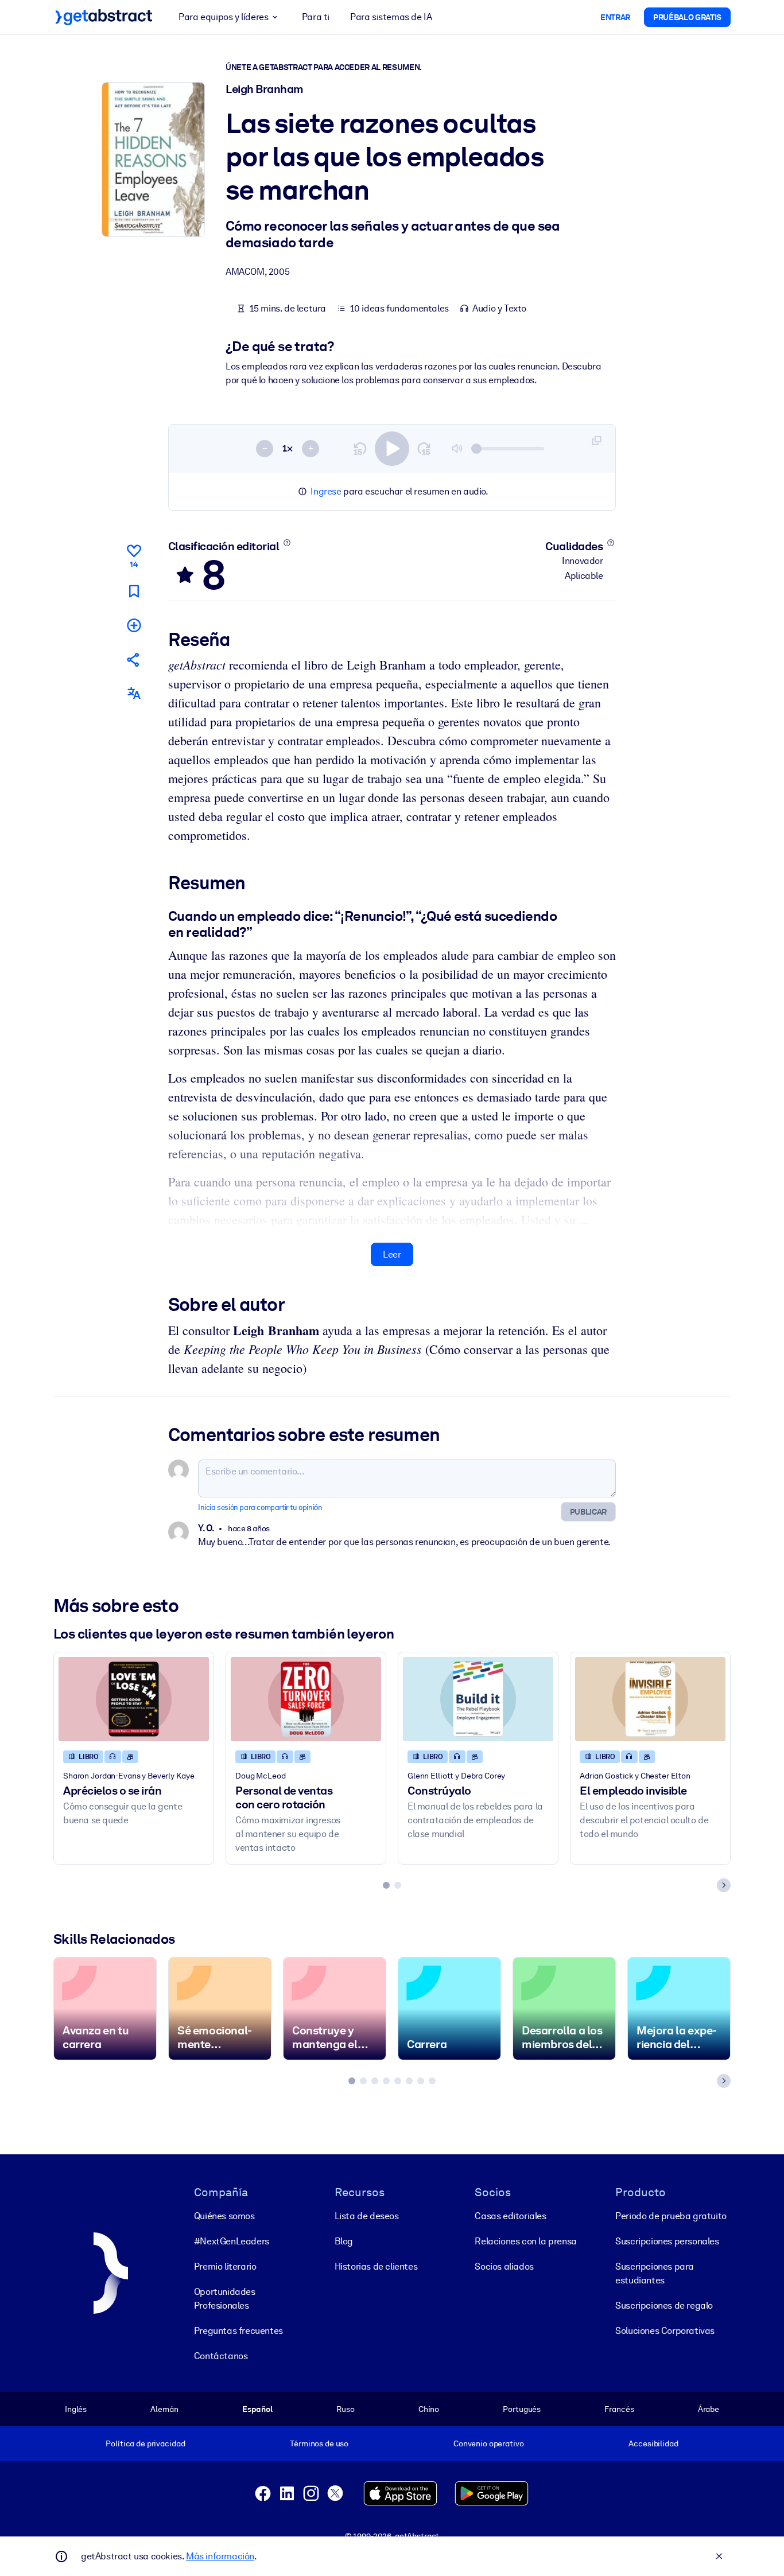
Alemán (164, 2409)
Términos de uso (319, 2443)
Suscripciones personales (667, 2241)
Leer (392, 1254)
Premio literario (225, 2266)
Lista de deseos (367, 2216)
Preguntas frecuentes (238, 2331)
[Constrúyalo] (478, 1699)
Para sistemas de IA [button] (391, 17)
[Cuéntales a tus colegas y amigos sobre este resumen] (134, 659)
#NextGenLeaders (232, 2241)
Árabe (709, 2409)
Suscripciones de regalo (664, 2305)
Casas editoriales (510, 2216)
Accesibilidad (653, 2443)
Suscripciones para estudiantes (655, 2273)
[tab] (386, 1885)
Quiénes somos (224, 2216)
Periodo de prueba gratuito (671, 2216)
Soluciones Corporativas (665, 2331)
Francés (619, 2409)
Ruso (345, 2409)
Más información (220, 2556)
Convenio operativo (489, 2443)
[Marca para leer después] (134, 591)
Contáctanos (221, 2356)
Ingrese (326, 491)
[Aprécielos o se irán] (134, 1699)
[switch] (392, 449)
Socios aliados (504, 2266)
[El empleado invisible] (650, 1699)
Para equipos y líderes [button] (223, 17)
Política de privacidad (145, 2443)
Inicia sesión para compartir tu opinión (260, 1507)
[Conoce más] (287, 543)
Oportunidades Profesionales (225, 2299)
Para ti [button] (316, 17)
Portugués (522, 2409)
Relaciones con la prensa (525, 2241)
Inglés (76, 2409)
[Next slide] (724, 1885)
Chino (429, 2409)
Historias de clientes (376, 2266)
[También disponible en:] (134, 693)
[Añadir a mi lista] (134, 625)
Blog (344, 2241)
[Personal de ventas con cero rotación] (306, 1699)
